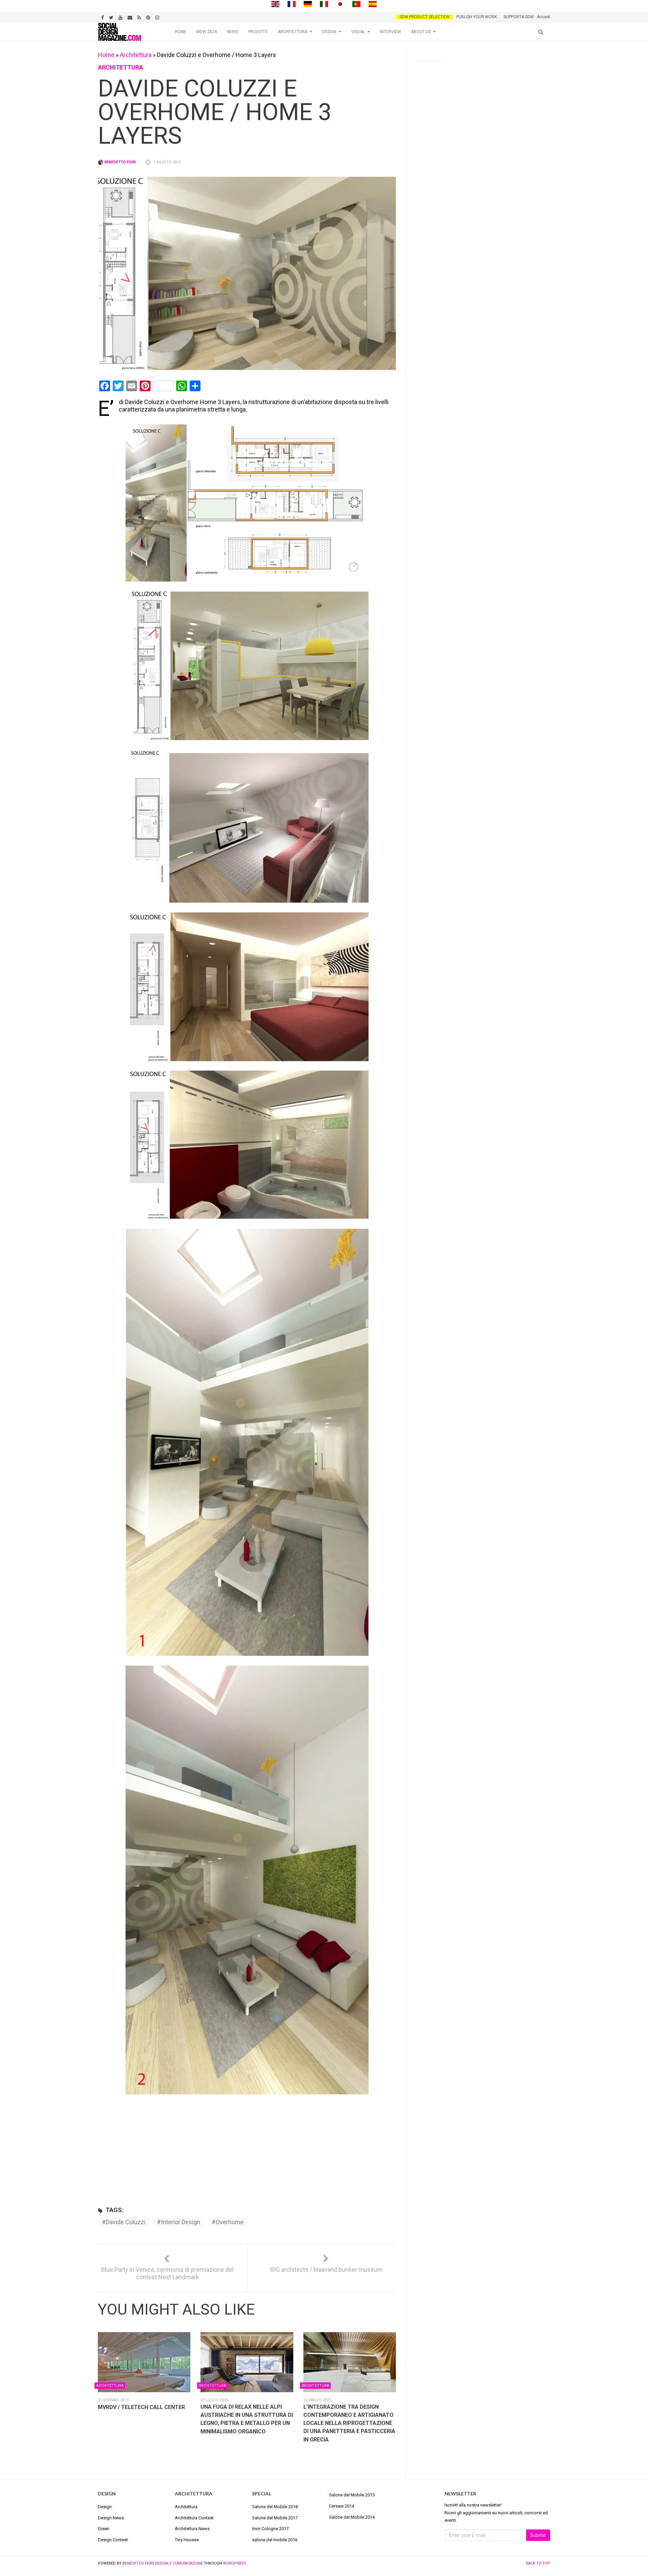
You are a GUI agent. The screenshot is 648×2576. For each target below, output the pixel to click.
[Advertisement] (247, 2149)
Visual (358, 32)
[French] (292, 4)
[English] (275, 4)
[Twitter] (112, 17)
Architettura (292, 32)
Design (329, 32)
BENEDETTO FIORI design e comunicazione (163, 2563)
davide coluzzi (126, 2222)
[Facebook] (103, 17)
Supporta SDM (519, 17)
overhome (230, 2222)
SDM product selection (425, 17)
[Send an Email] (131, 17)
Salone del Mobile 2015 (352, 2495)
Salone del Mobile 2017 (275, 2518)
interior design (181, 2222)
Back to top (538, 2563)
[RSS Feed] (140, 17)
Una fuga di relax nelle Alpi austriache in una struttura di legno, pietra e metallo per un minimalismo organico (247, 2419)
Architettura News (192, 2529)
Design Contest (113, 2540)
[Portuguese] (356, 4)
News (232, 32)
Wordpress (235, 2563)
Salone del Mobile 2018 (275, 2507)
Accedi (544, 17)
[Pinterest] (149, 17)
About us (421, 32)
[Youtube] (121, 17)
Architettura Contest (194, 2518)
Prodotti (258, 32)
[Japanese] (340, 4)
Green (104, 2529)
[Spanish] (373, 4)
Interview (390, 32)
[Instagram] (158, 17)
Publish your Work (477, 17)
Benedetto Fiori (119, 162)
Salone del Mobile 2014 (352, 2517)
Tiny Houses (187, 2540)
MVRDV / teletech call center (141, 2407)
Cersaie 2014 (342, 2506)
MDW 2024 (207, 32)
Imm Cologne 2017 (270, 2529)
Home (181, 32)
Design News (111, 2518)
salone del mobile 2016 (275, 2540)
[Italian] (324, 4)
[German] (308, 4)
